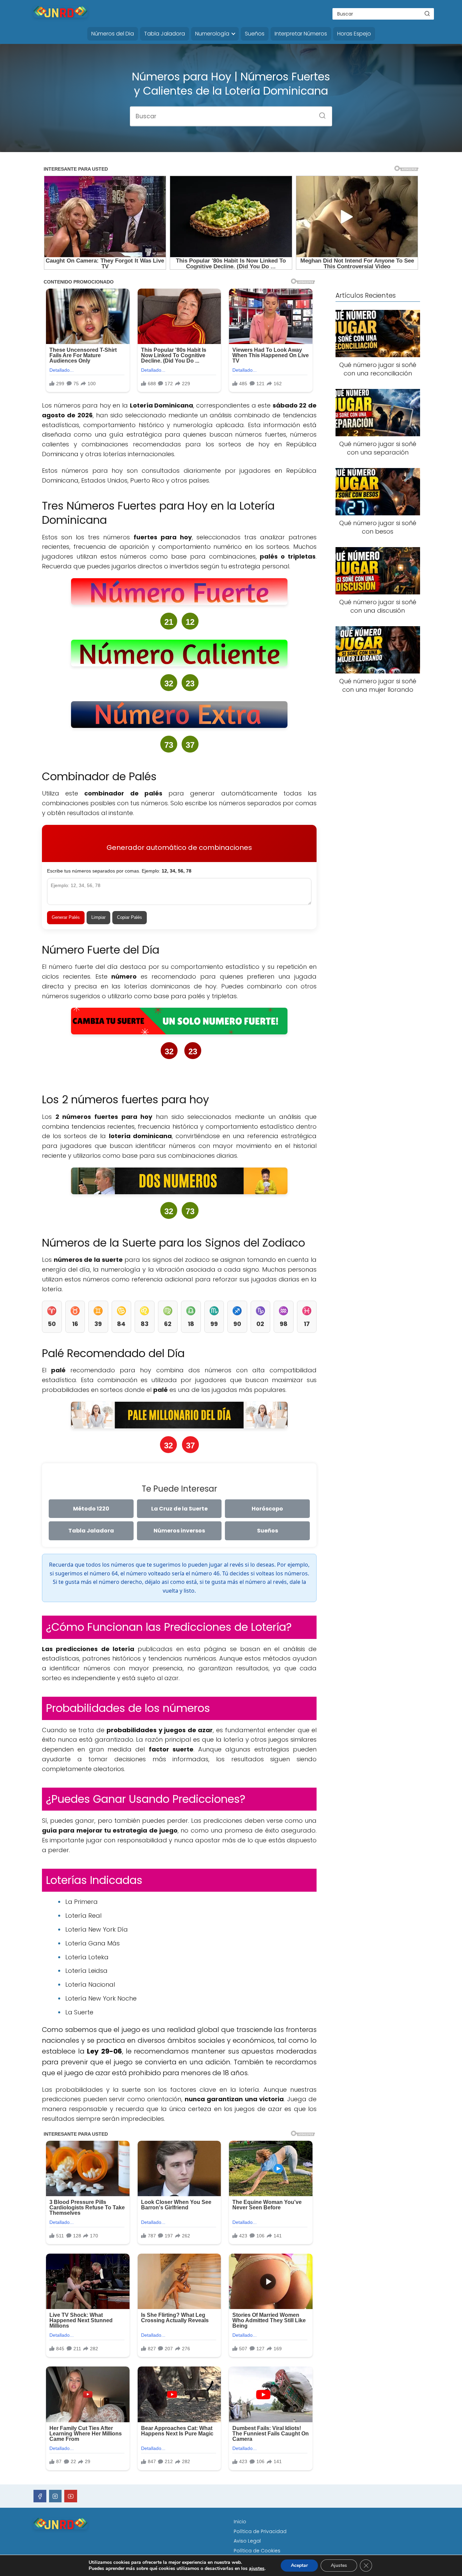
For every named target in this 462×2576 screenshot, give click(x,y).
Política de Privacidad (260, 2531)
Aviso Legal (247, 2541)
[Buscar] (427, 14)
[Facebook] (40, 2496)
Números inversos (179, 1531)
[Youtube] (71, 2496)
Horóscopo (267, 1509)
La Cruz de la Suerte (179, 1509)
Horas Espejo (354, 34)
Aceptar (299, 2565)
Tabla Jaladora (165, 34)
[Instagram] (55, 2496)
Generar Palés (66, 917)
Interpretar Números (301, 34)
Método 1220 (91, 1509)
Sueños (255, 34)
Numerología (212, 34)
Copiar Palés (130, 917)
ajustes (257, 2569)
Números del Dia (113, 34)
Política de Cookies (257, 2551)
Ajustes (339, 2565)
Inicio (240, 2522)
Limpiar (98, 917)
